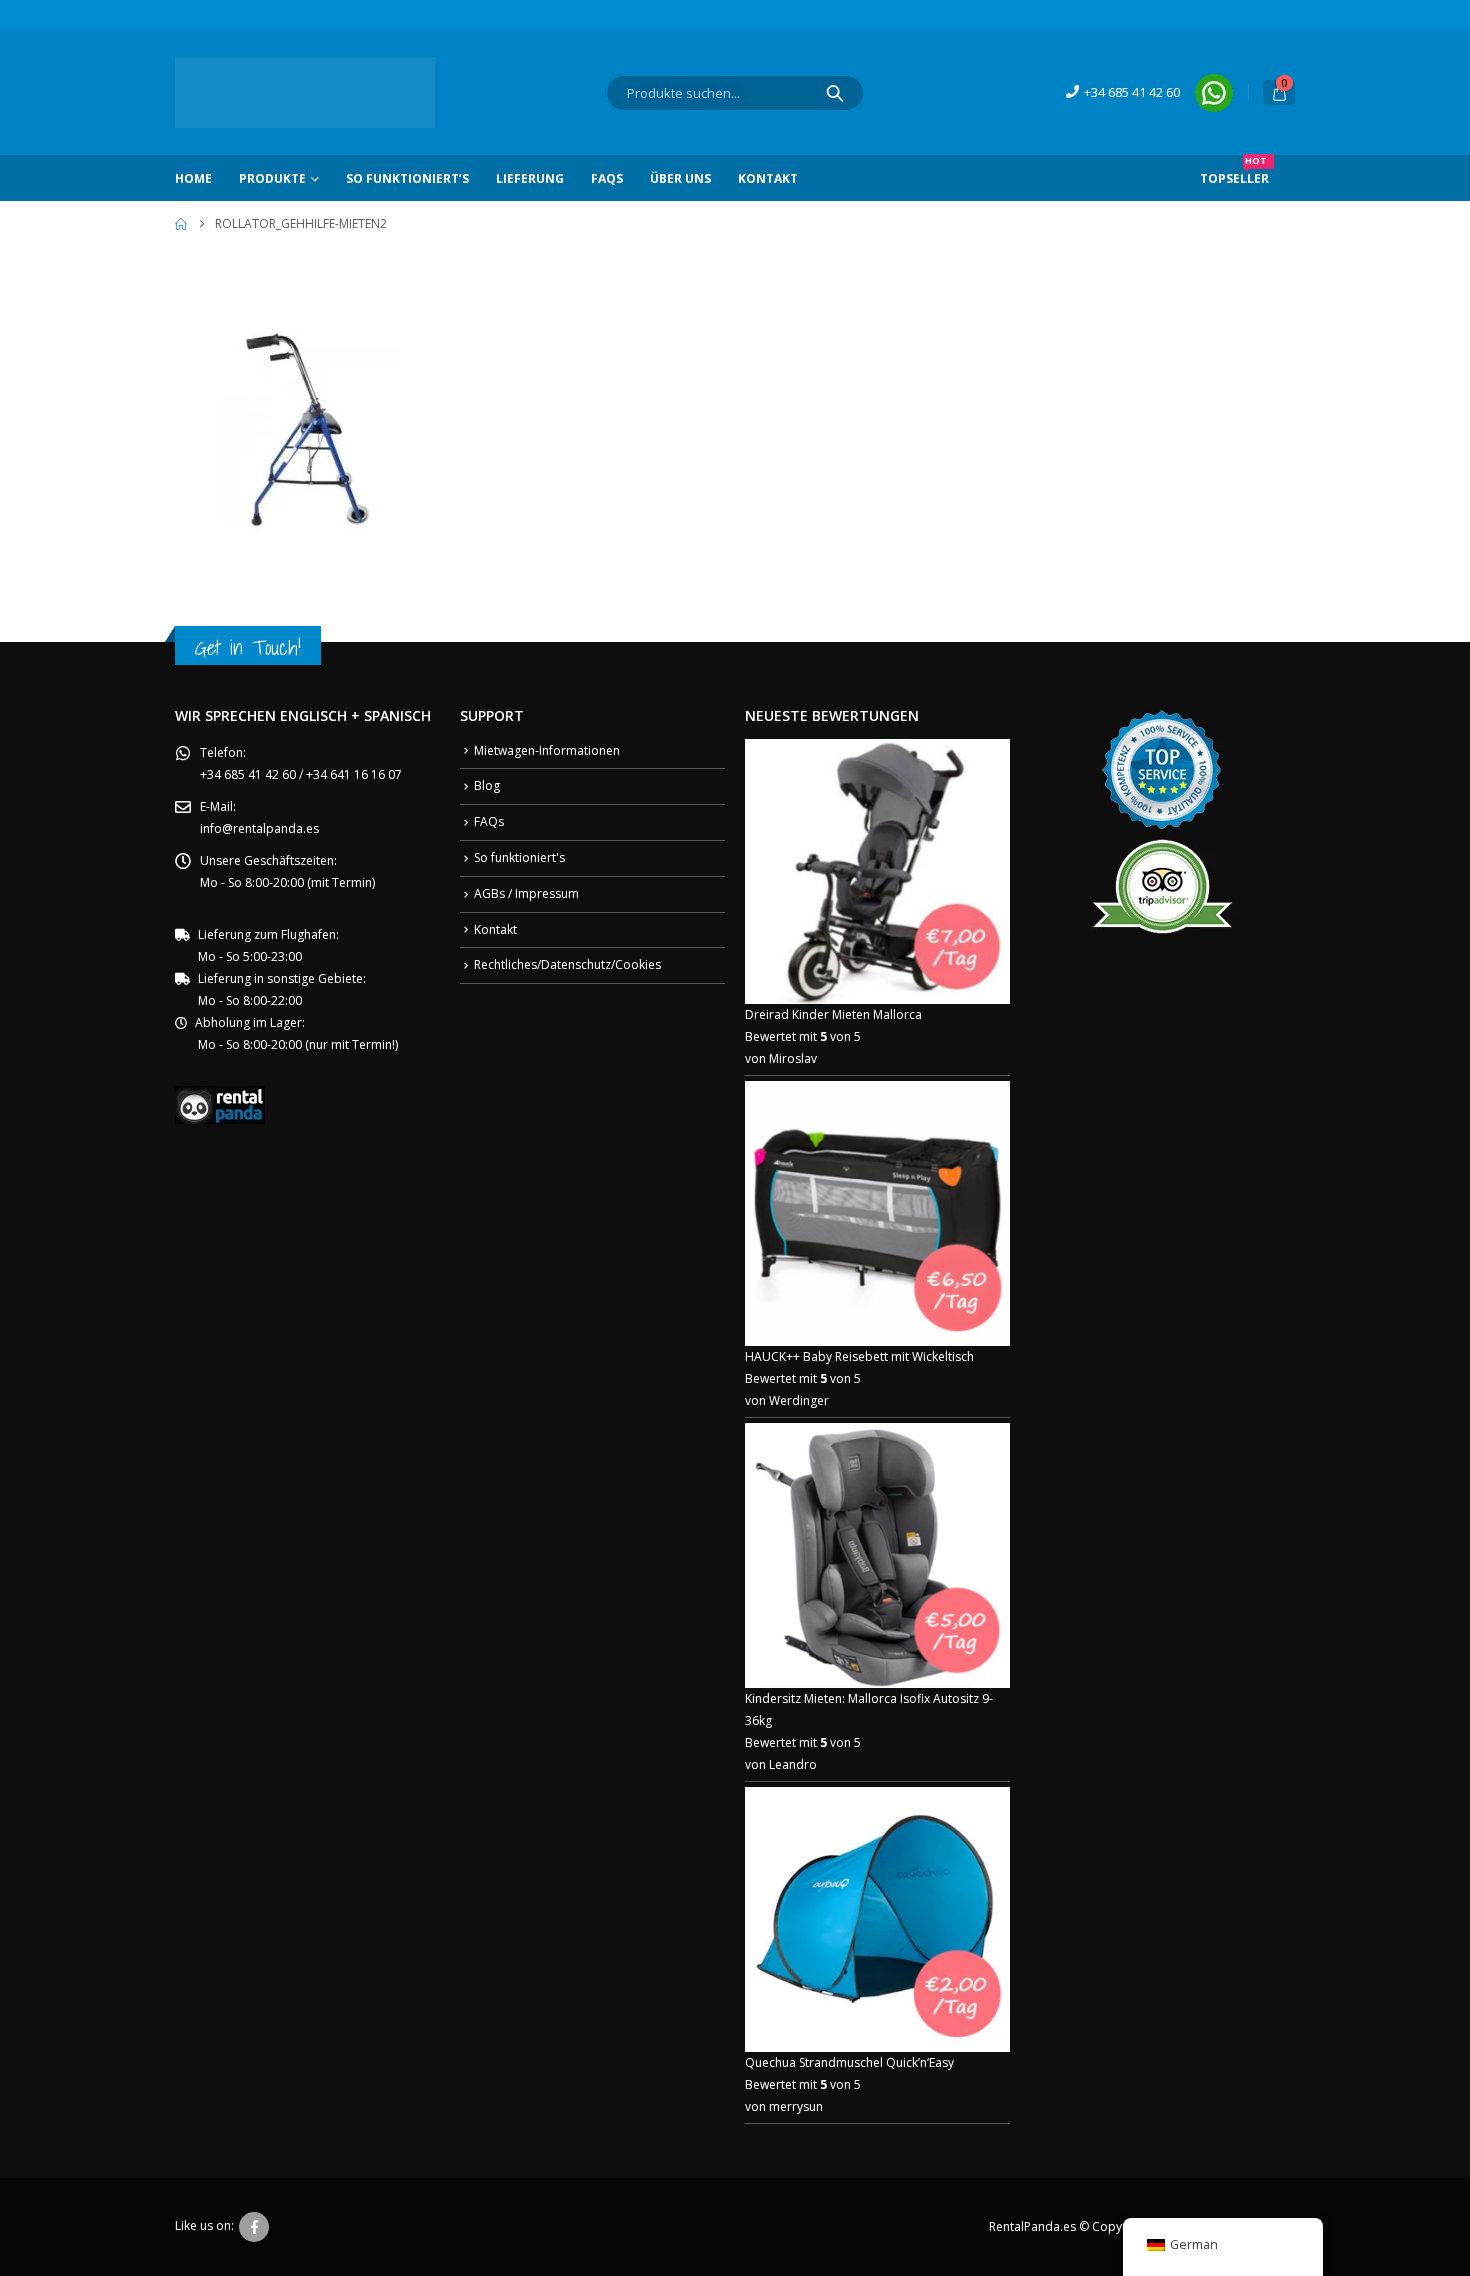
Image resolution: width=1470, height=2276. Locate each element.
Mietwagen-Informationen (547, 750)
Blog (487, 785)
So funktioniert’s (407, 178)
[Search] (835, 93)
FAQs (607, 178)
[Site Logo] (305, 92)
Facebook (254, 2227)
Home (193, 178)
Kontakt (768, 178)
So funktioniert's (519, 857)
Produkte (272, 178)
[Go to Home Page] (181, 224)
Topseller (1234, 171)
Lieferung (530, 178)
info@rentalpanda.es (259, 828)
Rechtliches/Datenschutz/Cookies (567, 964)
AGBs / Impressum (526, 893)
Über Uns (680, 178)
